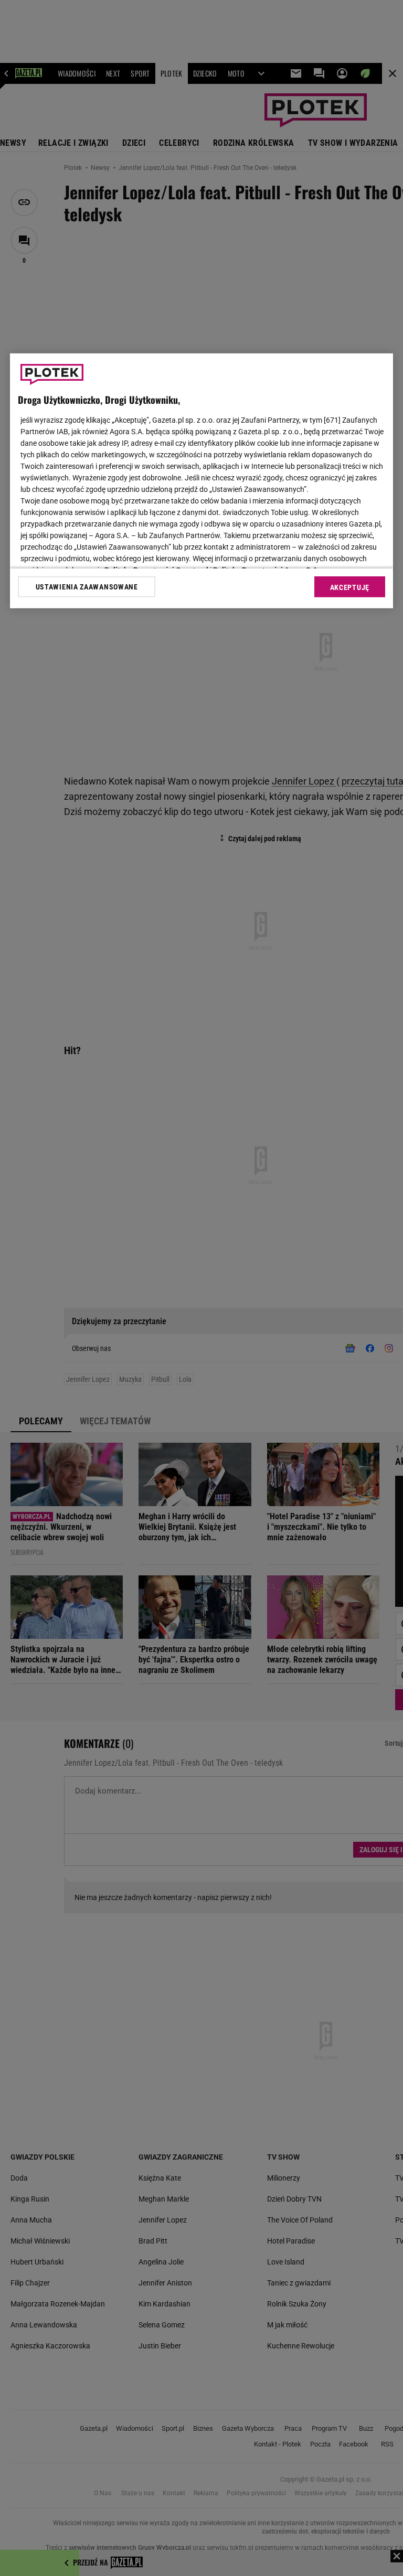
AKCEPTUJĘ (350, 587)
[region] (201, 481)
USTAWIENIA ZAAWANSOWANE (87, 587)
